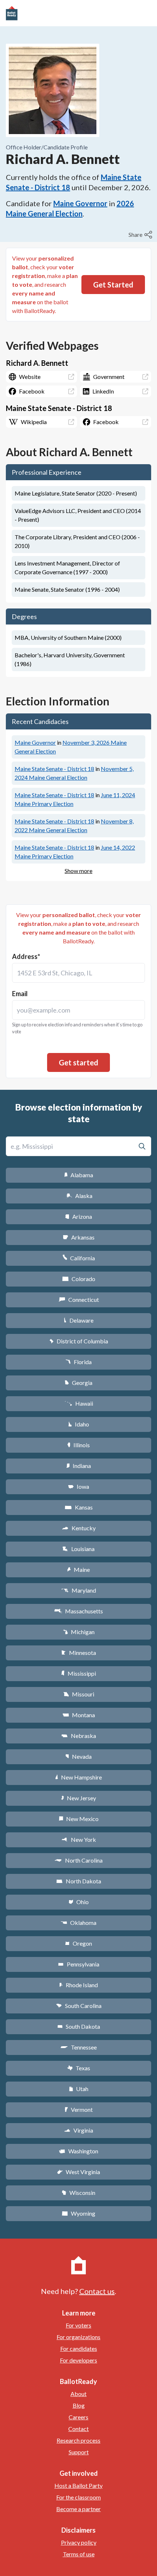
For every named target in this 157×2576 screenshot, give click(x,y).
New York (79, 1839)
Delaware (79, 1320)
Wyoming (78, 2213)
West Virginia (78, 2172)
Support (79, 2452)
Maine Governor (80, 203)
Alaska (79, 1196)
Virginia (78, 2130)
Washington (78, 2151)
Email (20, 994)
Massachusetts (78, 1611)
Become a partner (78, 2509)
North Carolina (78, 1860)
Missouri (79, 1694)
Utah (79, 2089)
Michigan (79, 1632)
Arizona (78, 1216)
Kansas (79, 1507)
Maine (78, 1569)
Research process (78, 2440)
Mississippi (78, 1673)
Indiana (78, 1466)
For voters (78, 2325)
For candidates (79, 2348)
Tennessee (78, 2047)
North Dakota (79, 1881)
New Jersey (78, 1798)
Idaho (79, 1424)
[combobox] (78, 973)
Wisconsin (78, 2193)
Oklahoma (78, 1923)
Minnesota (79, 1653)
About (78, 2394)
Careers (78, 2417)
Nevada (78, 1756)
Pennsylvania (79, 1964)
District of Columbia (79, 1341)
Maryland (79, 1590)
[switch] (141, 235)
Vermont (79, 2109)
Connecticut (79, 1299)
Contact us (97, 2291)
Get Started (113, 285)
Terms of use (79, 2554)
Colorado (79, 1279)
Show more (78, 871)
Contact (78, 2429)
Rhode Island (78, 1985)
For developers (78, 2360)
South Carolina (79, 2006)
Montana (79, 1715)
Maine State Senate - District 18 (54, 769)
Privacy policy (79, 2542)
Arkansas (79, 1237)
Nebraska (79, 1736)
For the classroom (78, 2497)
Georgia (78, 1383)
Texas (78, 2068)
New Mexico (79, 1819)
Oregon (78, 1943)
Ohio (79, 1902)
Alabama (79, 1175)
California (79, 1258)
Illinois (78, 1445)
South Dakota (79, 2026)
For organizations (78, 2337)
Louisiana (78, 1549)
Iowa (78, 1486)
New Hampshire (78, 1777)
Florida (78, 1362)
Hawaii (79, 1403)
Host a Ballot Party (78, 2485)
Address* (26, 956)
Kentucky (79, 1528)
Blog (79, 2405)
